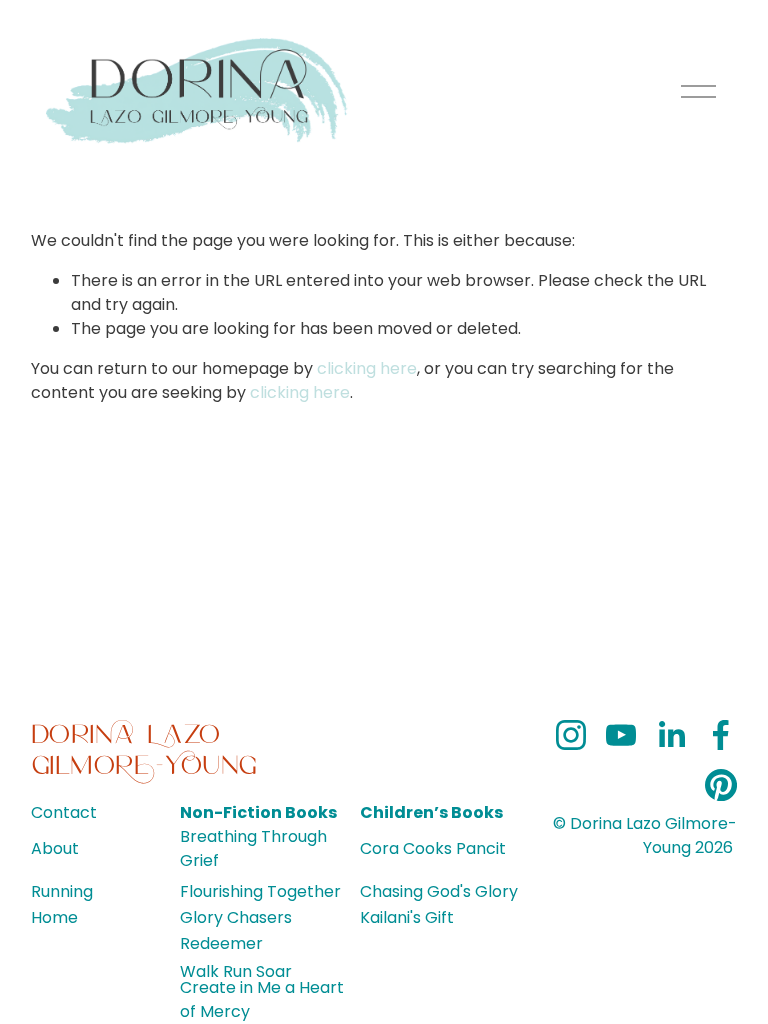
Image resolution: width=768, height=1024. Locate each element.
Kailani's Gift (407, 917)
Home (54, 917)
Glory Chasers (236, 917)
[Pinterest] (721, 785)
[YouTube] (621, 735)
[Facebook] (721, 735)
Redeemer (221, 943)
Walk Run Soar (236, 971)
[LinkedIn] (671, 735)
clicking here (367, 368)
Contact (64, 812)
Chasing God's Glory (439, 891)
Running (62, 891)
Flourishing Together (260, 891)
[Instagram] (571, 735)
